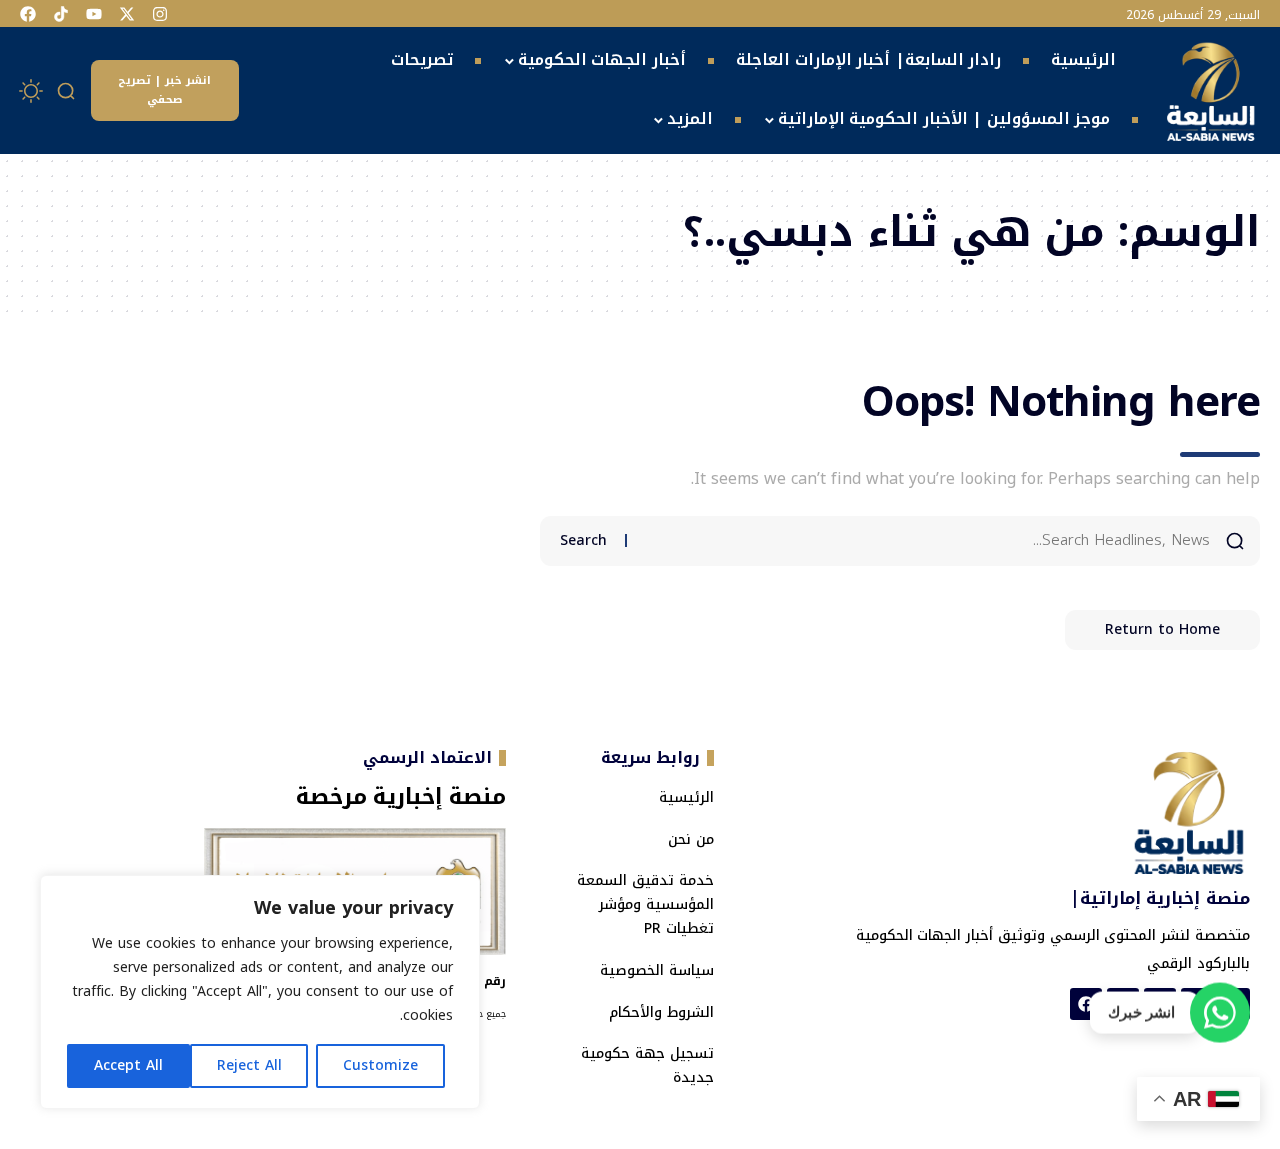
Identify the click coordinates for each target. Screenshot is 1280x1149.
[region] (260, 992)
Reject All (249, 1065)
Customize (380, 1065)
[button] (67, 91)
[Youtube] (94, 14)
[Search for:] (926, 541)
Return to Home (1162, 629)
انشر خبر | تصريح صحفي (164, 90)
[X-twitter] (127, 14)
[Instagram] (160, 14)
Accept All (128, 1065)
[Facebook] (28, 14)
